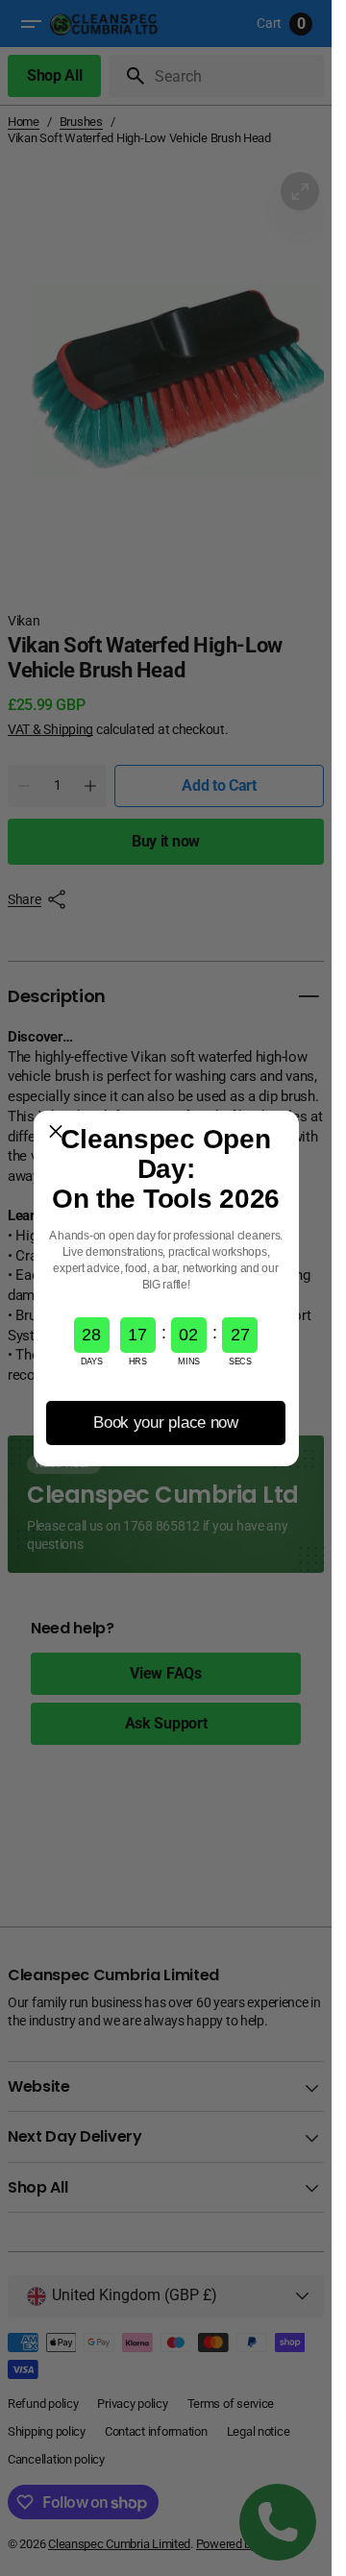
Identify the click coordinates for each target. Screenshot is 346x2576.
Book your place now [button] (166, 1423)
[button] (56, 1133)
